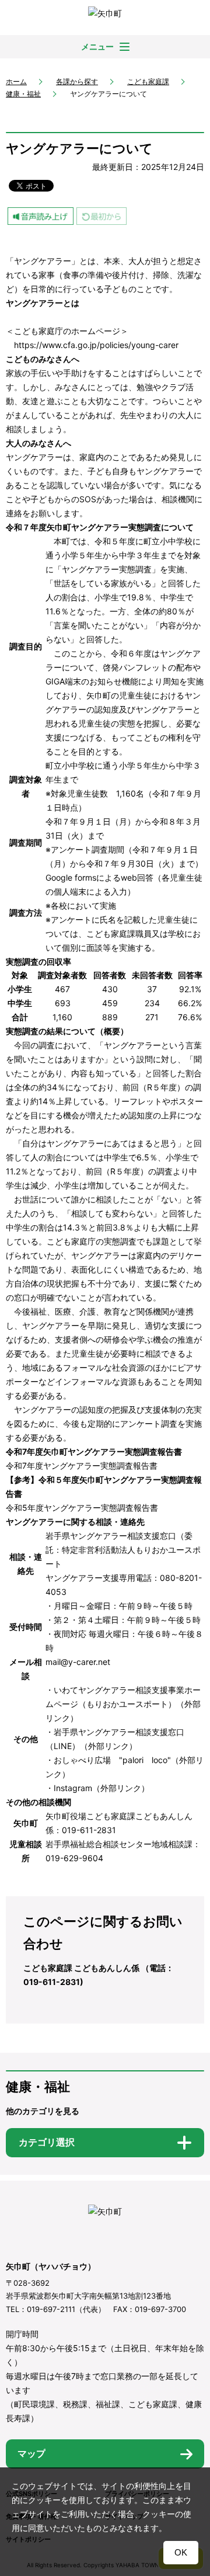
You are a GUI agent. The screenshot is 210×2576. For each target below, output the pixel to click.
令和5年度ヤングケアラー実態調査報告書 (82, 1508)
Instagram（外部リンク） (101, 1788)
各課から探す (77, 81)
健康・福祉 (23, 94)
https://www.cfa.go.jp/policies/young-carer (96, 345)
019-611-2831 (89, 1830)
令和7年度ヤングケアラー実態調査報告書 (82, 1466)
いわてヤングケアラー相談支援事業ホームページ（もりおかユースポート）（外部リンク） (123, 1704)
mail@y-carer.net (78, 1662)
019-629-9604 (74, 1858)
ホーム (16, 81)
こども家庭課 (148, 81)
